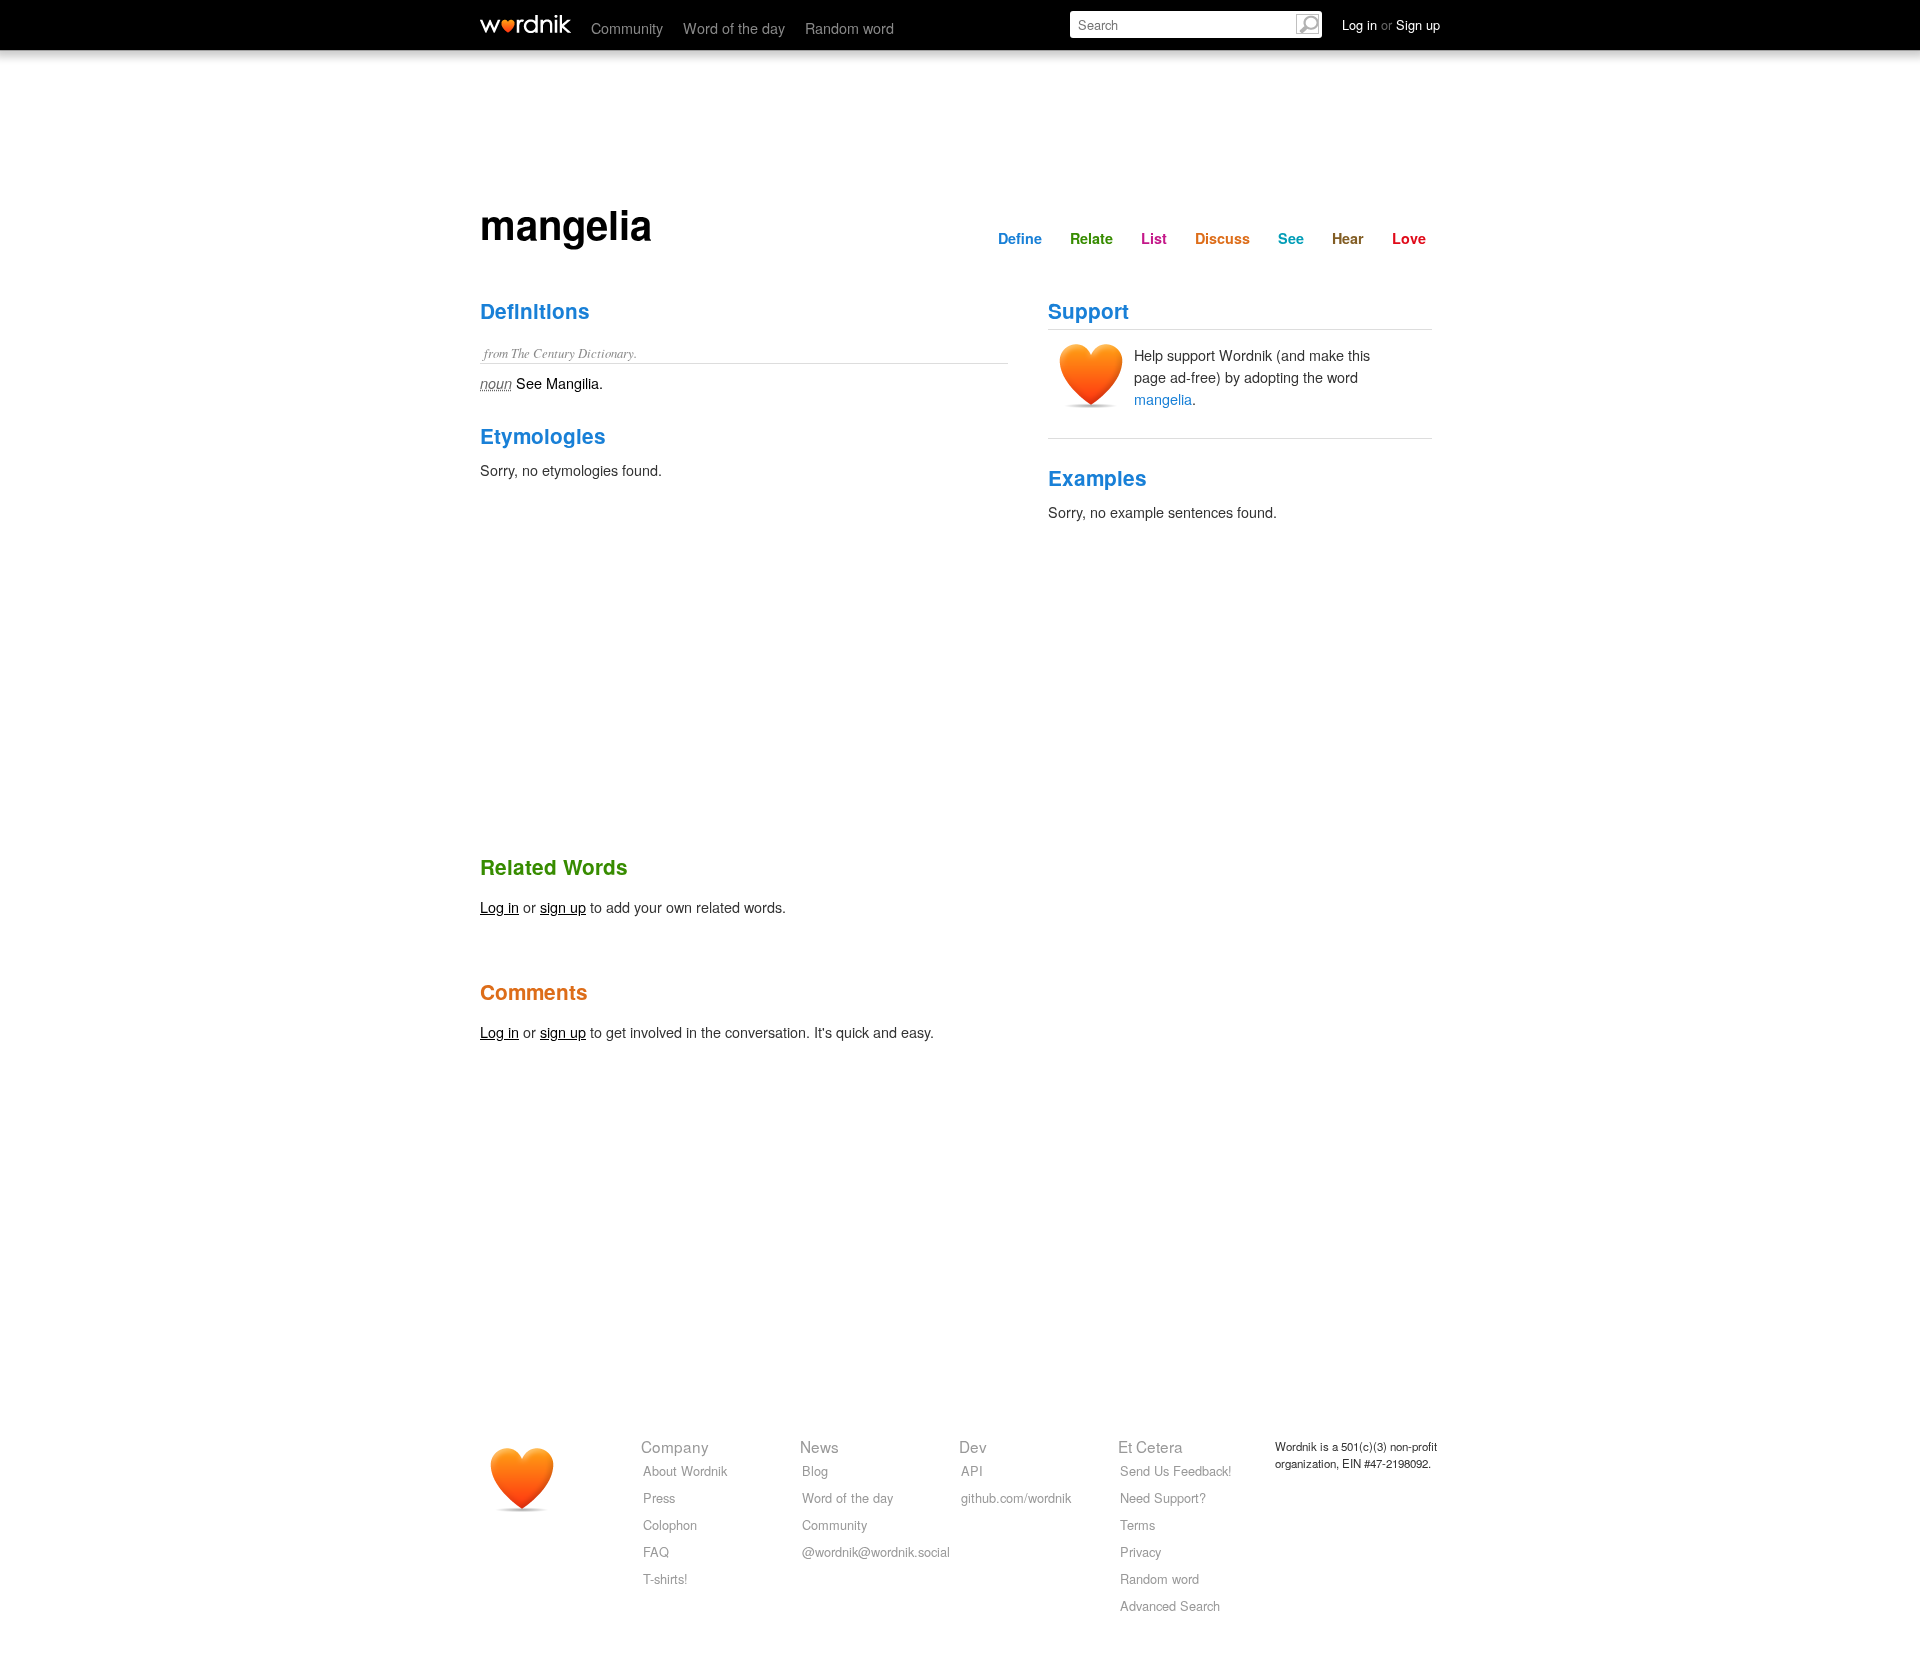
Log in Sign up (1391, 24)
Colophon (670, 1524)
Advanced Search (1170, 1605)
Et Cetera (1150, 1446)
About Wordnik (685, 1470)
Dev (973, 1446)
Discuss (1222, 238)
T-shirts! (665, 1578)
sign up (563, 906)
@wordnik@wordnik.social (876, 1551)
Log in (499, 906)
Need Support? (1163, 1497)
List (1154, 238)
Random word (849, 27)
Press (659, 1497)
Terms (1137, 1524)
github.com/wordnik (1016, 1497)
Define (1020, 238)
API (972, 1470)
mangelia (1163, 398)
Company (675, 1446)
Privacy (1140, 1551)
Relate (1091, 238)
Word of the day (734, 27)
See (1291, 238)
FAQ (656, 1551)
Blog (815, 1470)
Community (627, 27)
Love (1409, 238)
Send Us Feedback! (1176, 1470)
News (819, 1446)
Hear (1348, 238)
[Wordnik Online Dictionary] (525, 24)
